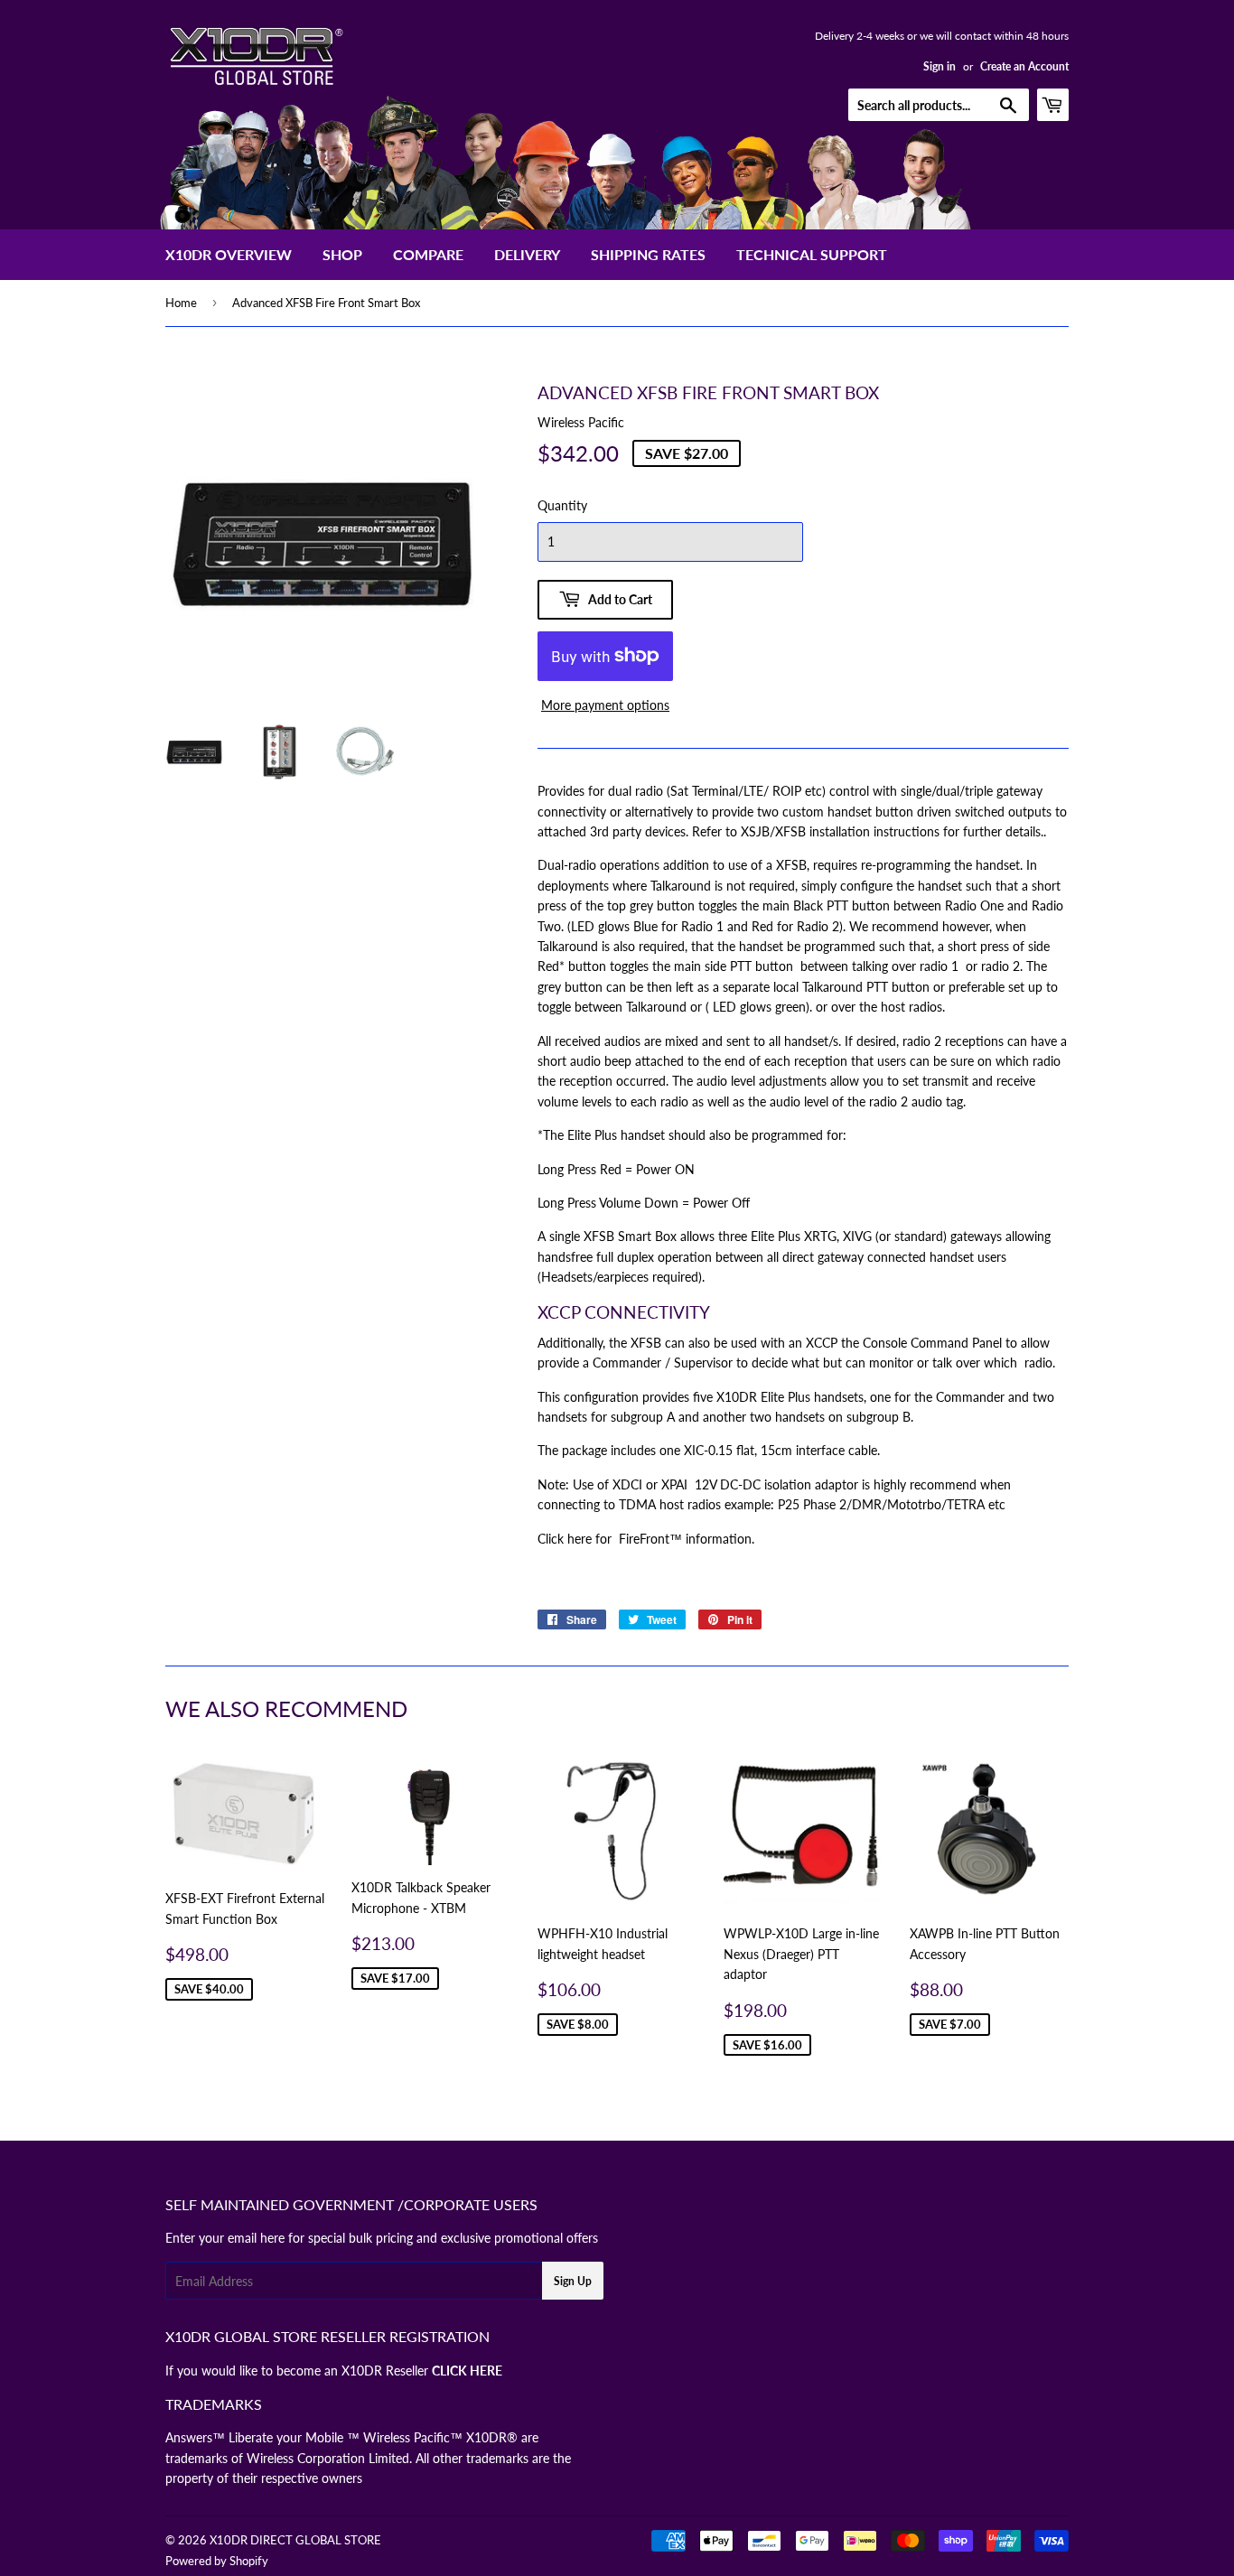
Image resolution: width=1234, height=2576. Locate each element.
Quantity (562, 505)
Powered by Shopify (217, 2561)
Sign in (940, 66)
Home (181, 303)
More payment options (605, 705)
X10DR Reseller (422, 2371)
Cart (1068, 104)
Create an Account (1024, 66)
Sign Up (573, 2281)
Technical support (812, 254)
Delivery (527, 254)
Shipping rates (648, 254)
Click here (565, 1539)
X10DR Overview (229, 254)
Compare (428, 254)
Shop (342, 254)
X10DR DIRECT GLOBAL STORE (295, 2540)
